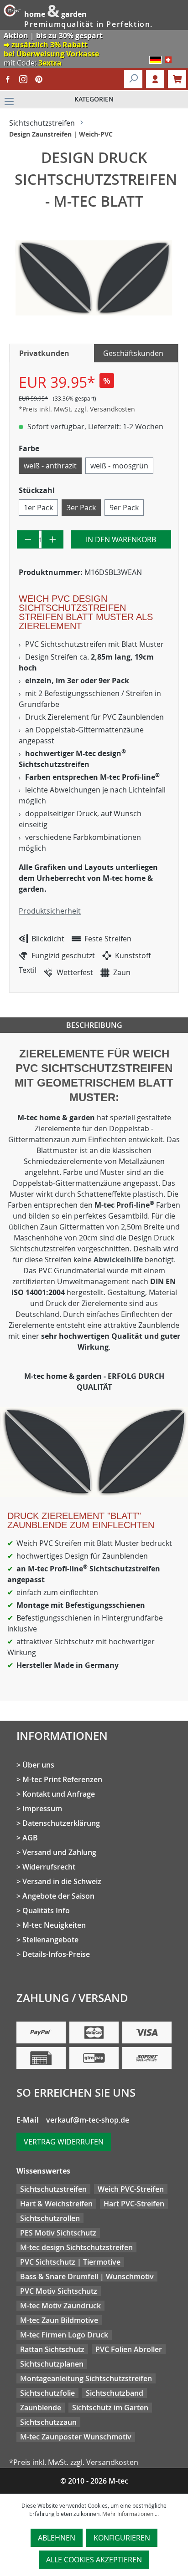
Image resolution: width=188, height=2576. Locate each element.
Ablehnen (57, 2538)
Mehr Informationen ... (131, 2514)
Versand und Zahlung (59, 1852)
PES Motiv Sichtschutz (58, 2233)
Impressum (42, 1809)
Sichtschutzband (115, 2393)
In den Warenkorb (121, 539)
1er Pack (38, 508)
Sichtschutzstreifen (53, 2189)
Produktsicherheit (50, 911)
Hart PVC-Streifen (134, 2204)
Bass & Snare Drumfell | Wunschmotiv (87, 2276)
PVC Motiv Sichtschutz (59, 2291)
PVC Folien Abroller (129, 2349)
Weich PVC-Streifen (131, 2189)
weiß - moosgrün (119, 466)
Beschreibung (94, 1025)
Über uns (38, 1765)
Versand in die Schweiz (62, 1881)
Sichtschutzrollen (50, 2218)
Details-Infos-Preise (56, 1954)
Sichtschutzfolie (47, 2393)
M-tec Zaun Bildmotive (59, 2320)
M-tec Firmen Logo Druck (64, 2335)
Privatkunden (44, 353)
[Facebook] (8, 79)
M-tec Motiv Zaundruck (60, 2306)
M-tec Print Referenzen (62, 1779)
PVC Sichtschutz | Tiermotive (70, 2262)
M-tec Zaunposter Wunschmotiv (76, 2437)
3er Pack (81, 508)
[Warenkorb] (177, 79)
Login (155, 79)
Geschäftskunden (133, 353)
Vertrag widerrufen (64, 2142)
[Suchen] (133, 79)
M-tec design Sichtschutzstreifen (76, 2247)
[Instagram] (23, 79)
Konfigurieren (122, 2538)
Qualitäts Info (46, 1910)
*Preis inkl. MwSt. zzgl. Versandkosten (77, 409)
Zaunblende (41, 2408)
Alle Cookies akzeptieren (94, 2560)
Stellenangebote (50, 1940)
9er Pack (124, 508)
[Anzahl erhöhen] (53, 539)
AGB (30, 1838)
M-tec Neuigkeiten (54, 1925)
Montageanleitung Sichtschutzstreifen (86, 2378)
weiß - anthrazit (50, 466)
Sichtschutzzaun (48, 2422)
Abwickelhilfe (119, 1260)
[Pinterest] (39, 79)
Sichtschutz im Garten (110, 2408)
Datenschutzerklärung (61, 1823)
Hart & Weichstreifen (56, 2204)
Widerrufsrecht (49, 1867)
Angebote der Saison (58, 1896)
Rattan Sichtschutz (52, 2349)
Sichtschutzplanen (52, 2364)
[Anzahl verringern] (28, 539)
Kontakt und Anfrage (59, 1794)
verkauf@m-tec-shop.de (88, 2120)
